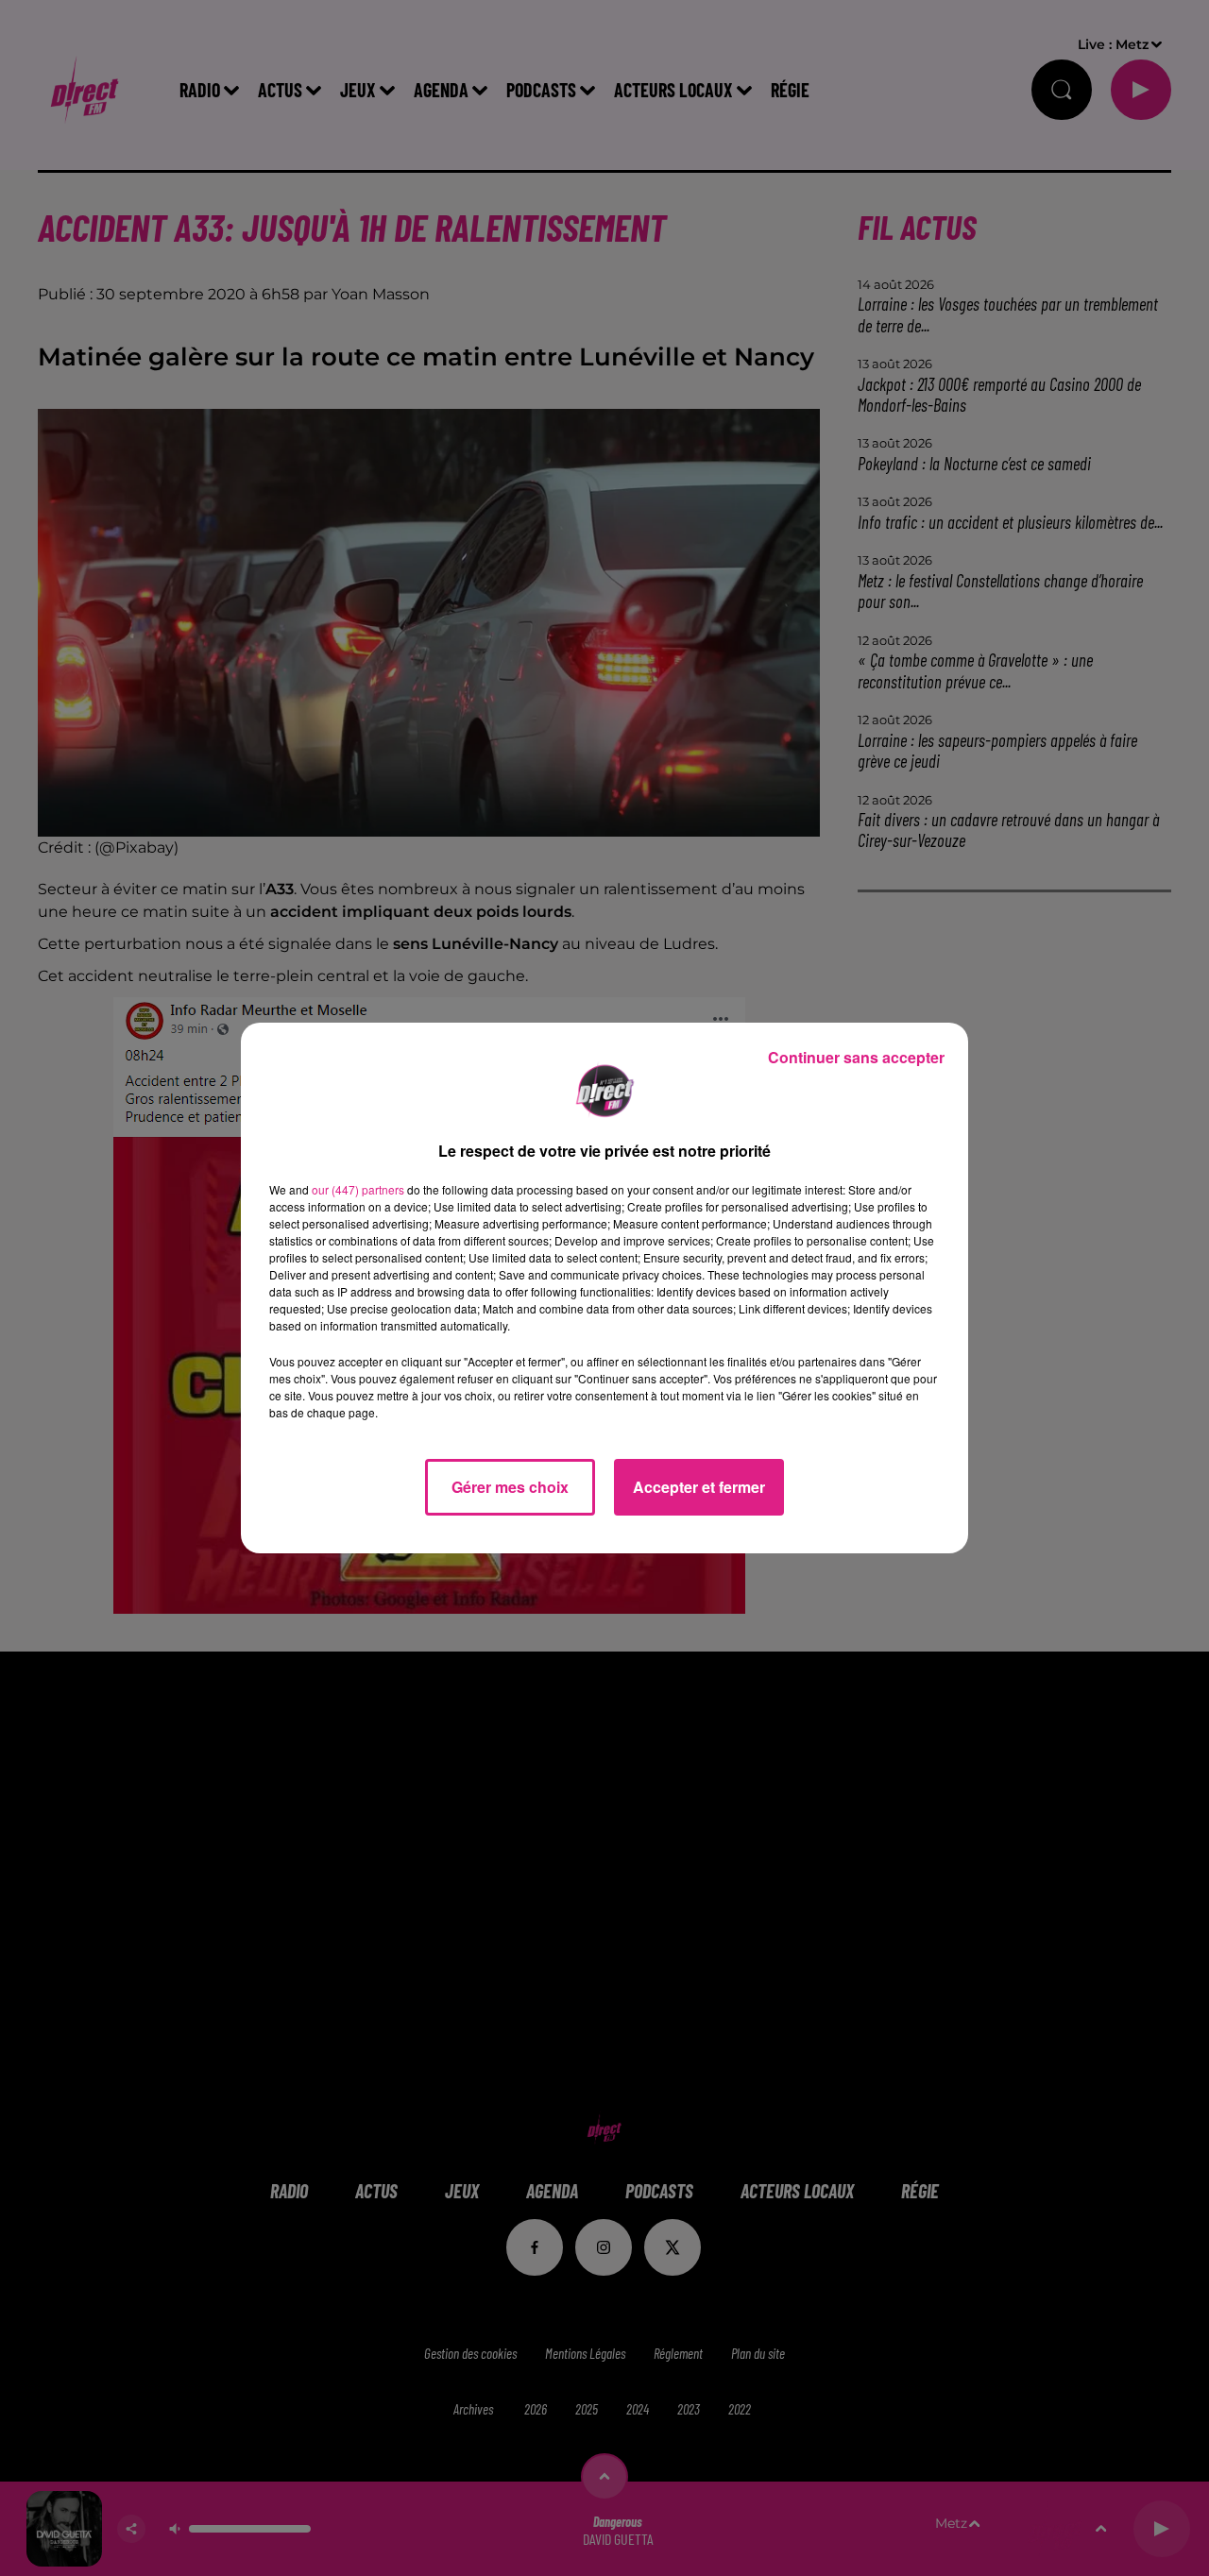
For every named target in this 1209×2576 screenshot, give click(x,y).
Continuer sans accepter (856, 1057)
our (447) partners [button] (358, 1189)
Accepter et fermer (699, 1487)
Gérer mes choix (510, 1487)
